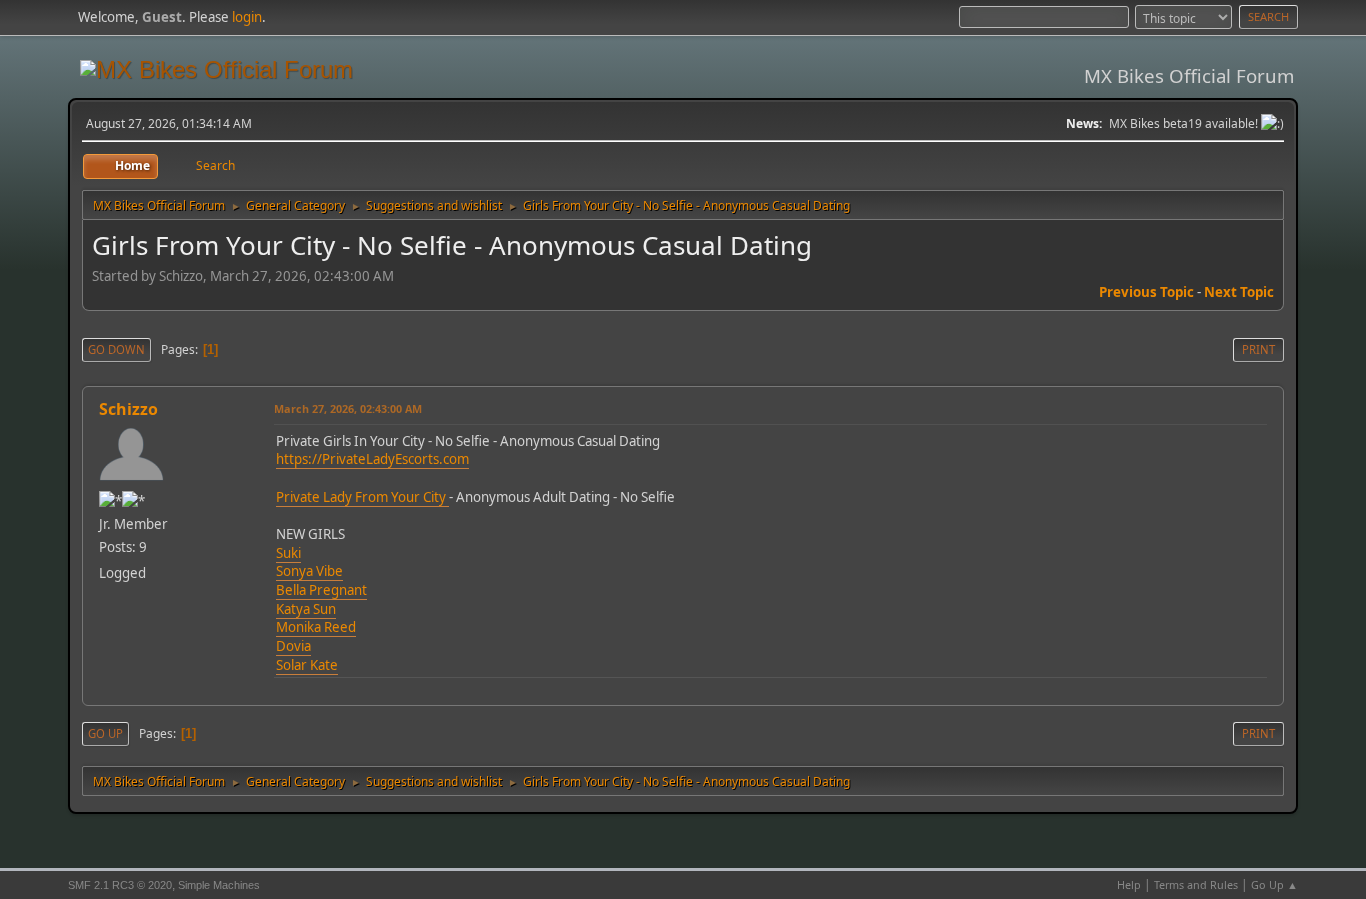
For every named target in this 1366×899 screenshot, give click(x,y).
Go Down (116, 349)
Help (1129, 884)
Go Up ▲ (1274, 884)
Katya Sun (306, 609)
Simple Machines (219, 885)
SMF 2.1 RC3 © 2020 (120, 885)
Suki (288, 553)
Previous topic (1146, 292)
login (247, 17)
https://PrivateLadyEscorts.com (372, 459)
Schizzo (128, 409)
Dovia (293, 646)
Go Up (105, 733)
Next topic (1239, 292)
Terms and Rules (1196, 884)
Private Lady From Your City (362, 497)
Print (1258, 349)
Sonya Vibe (309, 571)
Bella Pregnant (321, 590)
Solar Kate (307, 665)
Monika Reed (316, 627)
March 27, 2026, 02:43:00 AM (348, 408)
